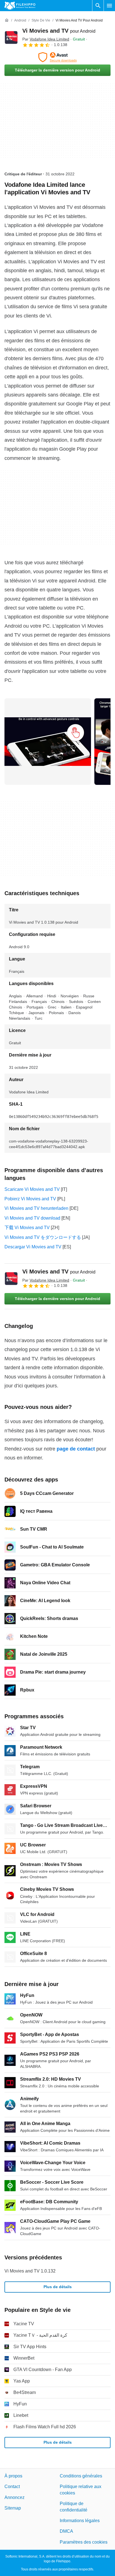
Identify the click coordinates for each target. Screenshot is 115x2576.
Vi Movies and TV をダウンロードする (43, 1237)
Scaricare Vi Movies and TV (32, 1189)
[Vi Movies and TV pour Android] (11, 37)
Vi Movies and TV (59, 31)
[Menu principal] (109, 6)
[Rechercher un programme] (98, 6)
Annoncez (15, 2497)
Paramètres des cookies (84, 2542)
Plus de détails (58, 2287)
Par (46, 39)
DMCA (66, 2531)
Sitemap (13, 2508)
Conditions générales (81, 2476)
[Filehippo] (20, 6)
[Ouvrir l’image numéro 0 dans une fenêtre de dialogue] (48, 742)
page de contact (76, 1449)
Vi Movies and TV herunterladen (36, 1208)
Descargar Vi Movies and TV (33, 1247)
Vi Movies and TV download (32, 1218)
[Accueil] (7, 20)
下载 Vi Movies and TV (27, 1228)
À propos (13, 2476)
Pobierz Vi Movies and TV (30, 1199)
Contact (12, 2487)
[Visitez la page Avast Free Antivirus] (57, 57)
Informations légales (80, 2521)
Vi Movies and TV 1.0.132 (30, 2271)
